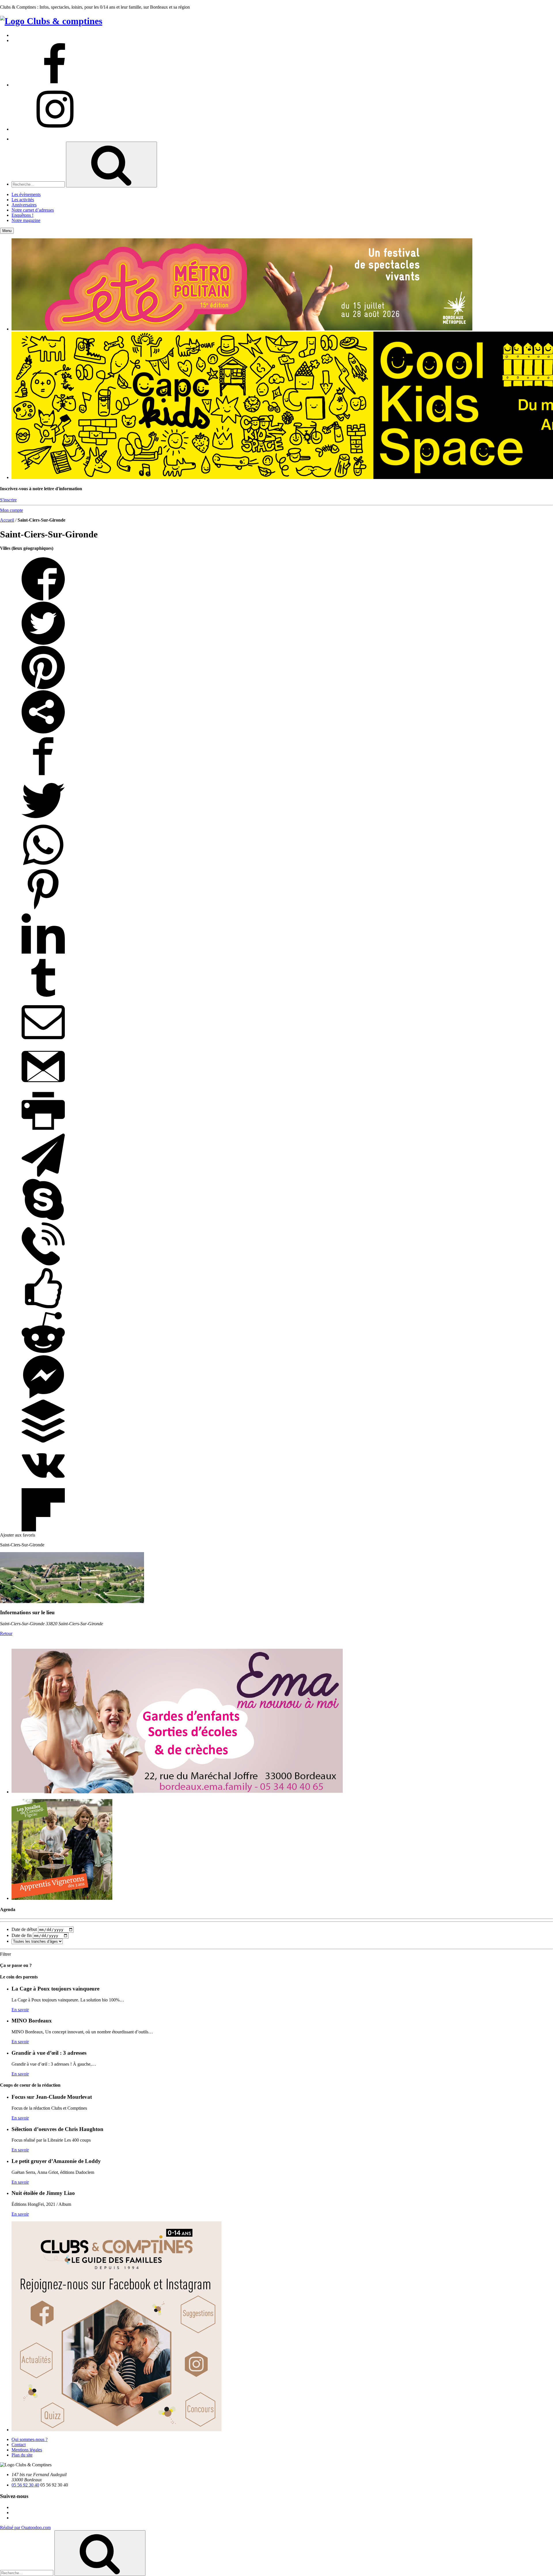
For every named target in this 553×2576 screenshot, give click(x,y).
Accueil (7, 520)
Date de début (24, 1929)
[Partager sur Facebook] (43, 599)
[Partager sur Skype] (43, 1219)
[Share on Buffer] (43, 1441)
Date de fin (22, 1935)
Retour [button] (6, 1633)
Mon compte (12, 510)
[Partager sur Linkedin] (43, 954)
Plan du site (22, 2455)
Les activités (23, 200)
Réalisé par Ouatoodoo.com (25, 2527)
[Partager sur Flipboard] (43, 1530)
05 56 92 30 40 (25, 2485)
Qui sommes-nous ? (30, 2439)
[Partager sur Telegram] (43, 1175)
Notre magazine (26, 220)
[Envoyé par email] (43, 1042)
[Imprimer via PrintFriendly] (43, 1131)
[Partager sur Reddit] (43, 1352)
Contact (19, 2445)
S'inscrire (8, 500)
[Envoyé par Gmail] (43, 1087)
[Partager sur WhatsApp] (43, 865)
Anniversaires (24, 205)
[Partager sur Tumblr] (43, 998)
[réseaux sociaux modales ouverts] (43, 732)
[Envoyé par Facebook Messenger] (43, 1397)
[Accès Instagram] (55, 129)
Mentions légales (27, 2450)
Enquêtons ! (22, 215)
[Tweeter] (43, 643)
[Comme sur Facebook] (43, 1308)
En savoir (20, 2010)
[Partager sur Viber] (43, 1264)
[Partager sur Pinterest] (43, 688)
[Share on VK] (43, 1485)
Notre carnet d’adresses (33, 210)
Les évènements (26, 194)
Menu (7, 231)
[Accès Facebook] (55, 85)
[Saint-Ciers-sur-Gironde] (72, 1601)
